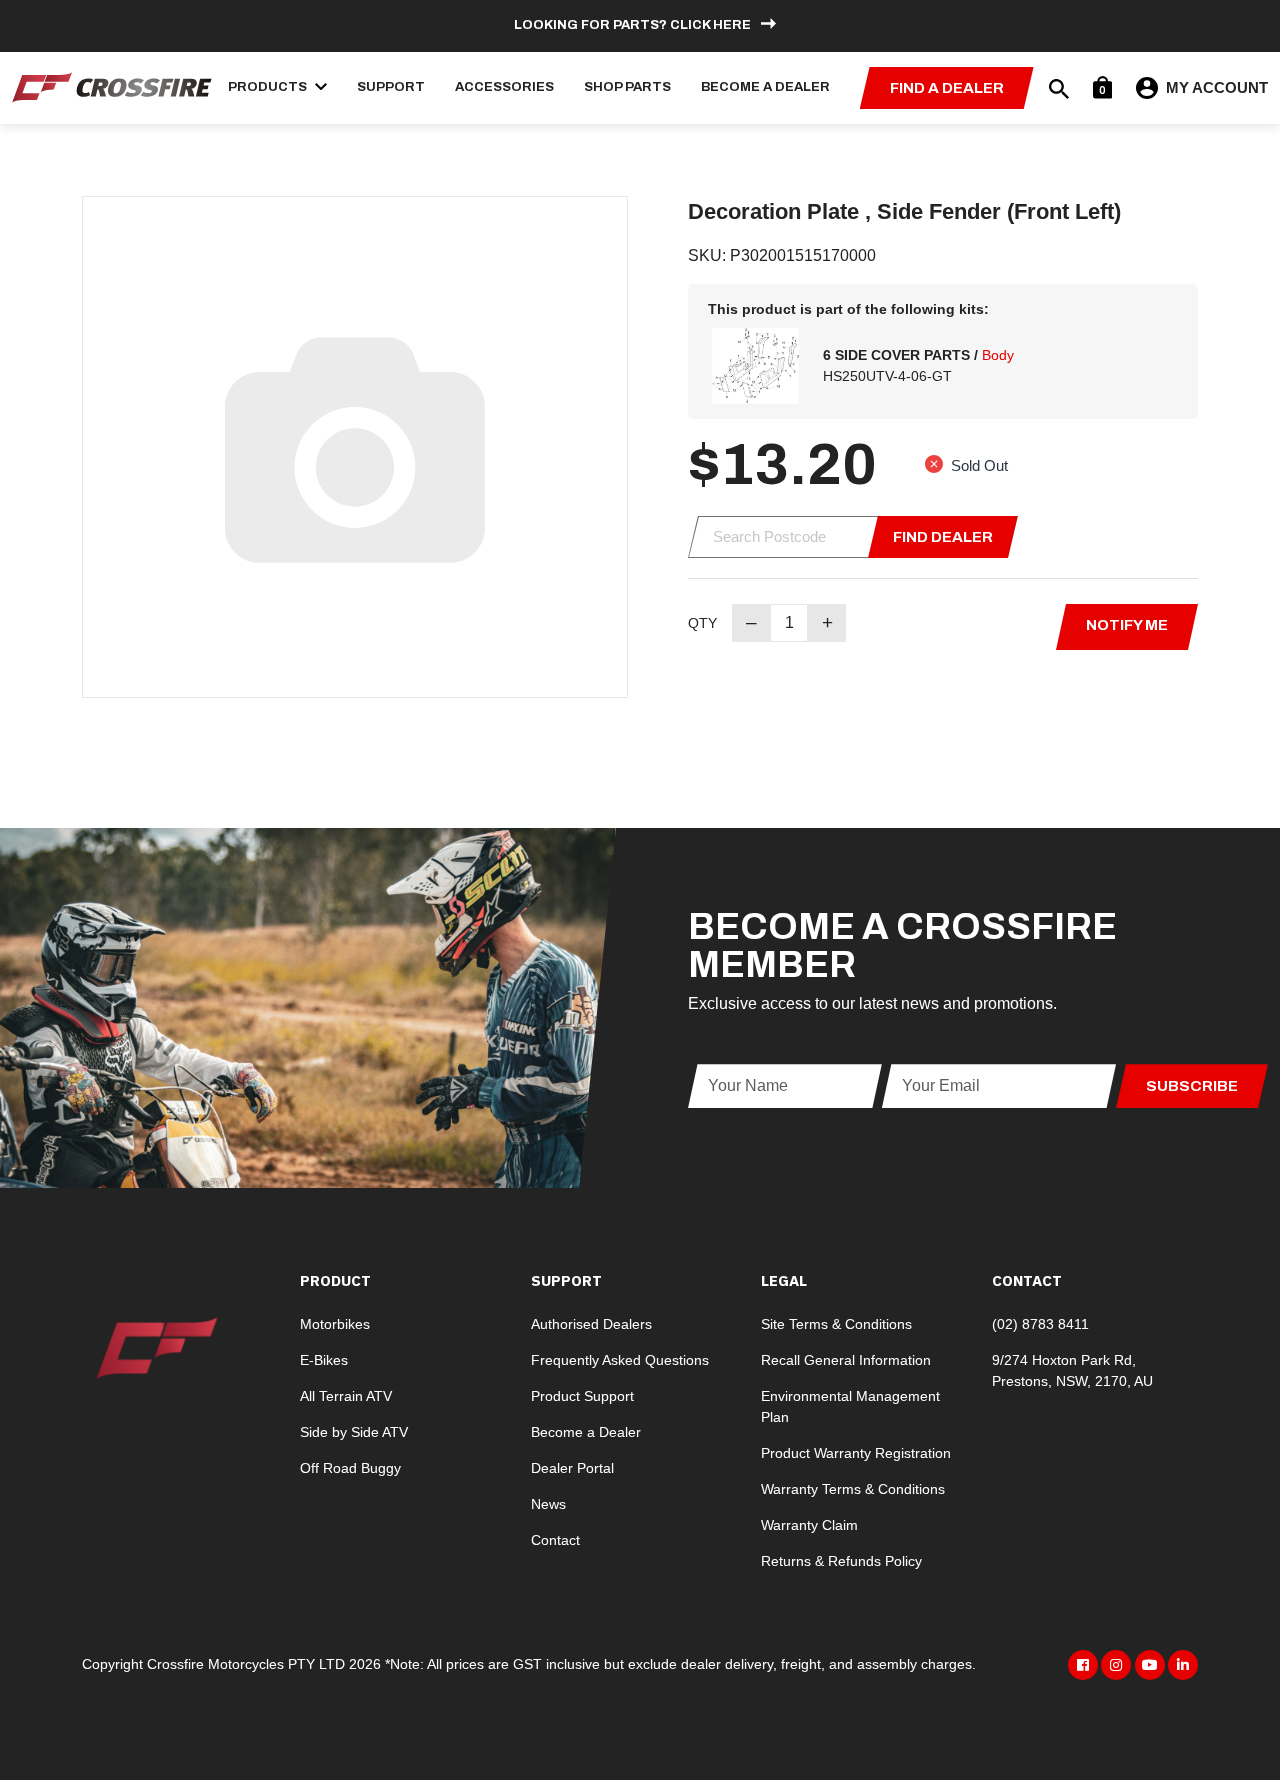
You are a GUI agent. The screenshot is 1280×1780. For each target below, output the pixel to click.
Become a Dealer (765, 87)
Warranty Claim (809, 1525)
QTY (702, 623)
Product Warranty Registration (856, 1453)
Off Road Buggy (350, 1468)
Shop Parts (627, 87)
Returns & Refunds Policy (841, 1561)
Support (391, 87)
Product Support (582, 1396)
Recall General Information (846, 1360)
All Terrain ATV (346, 1396)
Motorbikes (335, 1324)
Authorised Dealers (591, 1324)
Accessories (504, 87)
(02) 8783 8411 (1040, 1324)
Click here (710, 25)
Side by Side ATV (354, 1432)
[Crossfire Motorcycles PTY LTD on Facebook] (1083, 1665)
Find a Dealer (947, 88)
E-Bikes (324, 1360)
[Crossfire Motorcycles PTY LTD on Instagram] (1116, 1665)
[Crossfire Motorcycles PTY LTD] (112, 86)
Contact (555, 1540)
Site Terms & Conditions (836, 1324)
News (548, 1504)
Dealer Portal (572, 1468)
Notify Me (1127, 625)
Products (269, 87)
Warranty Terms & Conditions (853, 1489)
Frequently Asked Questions (620, 1360)
